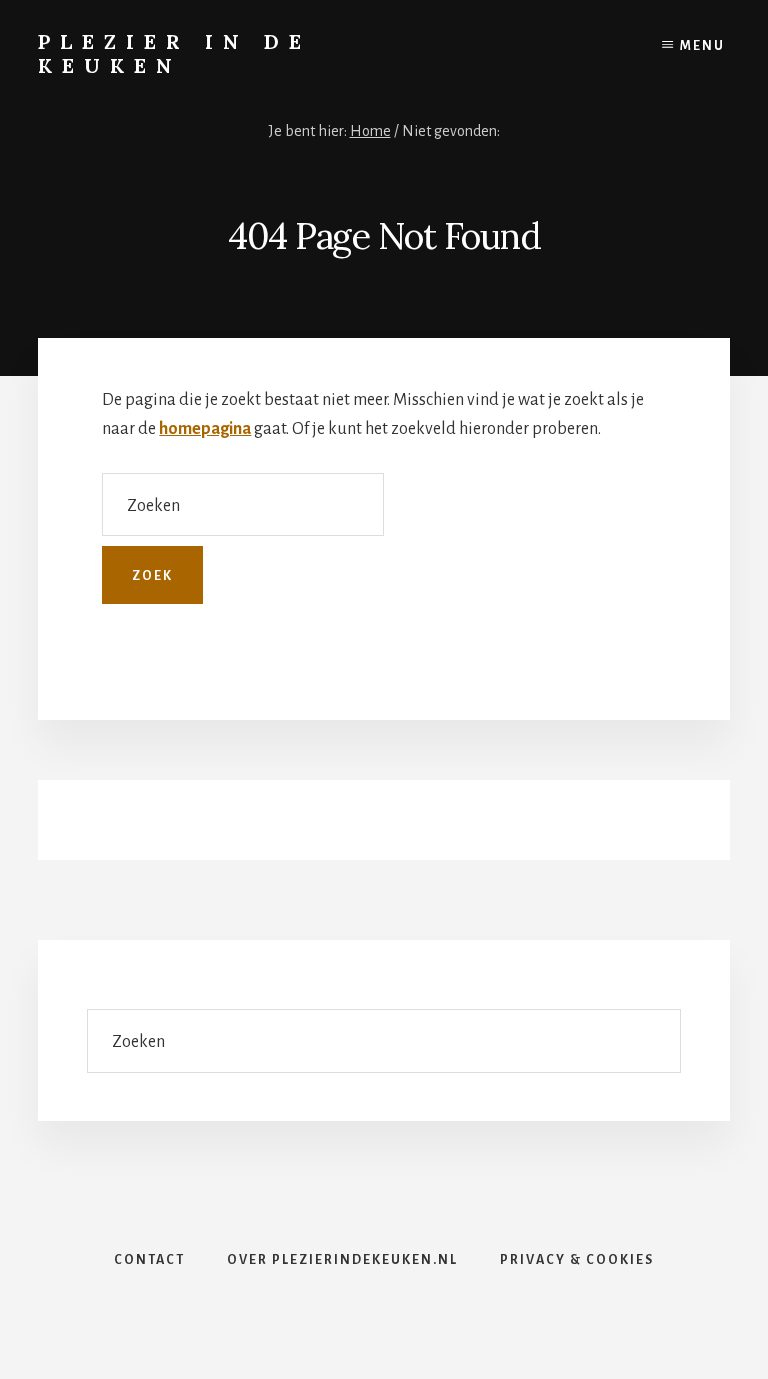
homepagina (205, 429)
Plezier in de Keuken (174, 53)
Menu (702, 46)
